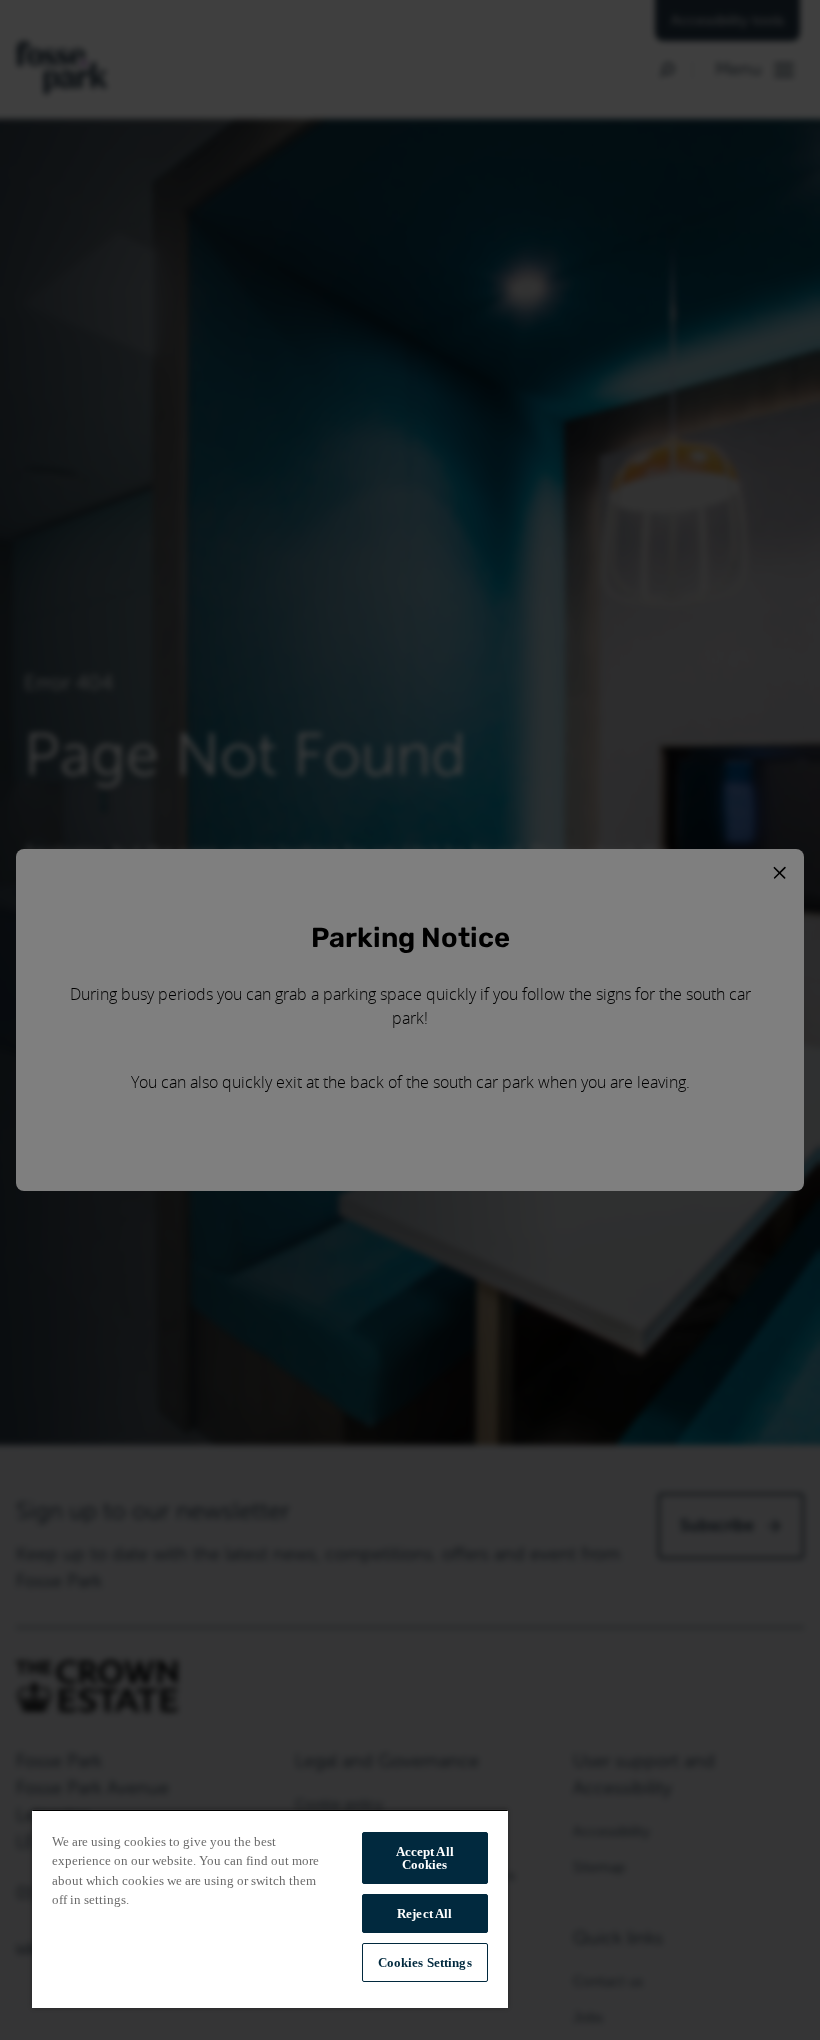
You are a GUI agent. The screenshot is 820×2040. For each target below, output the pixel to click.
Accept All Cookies (425, 1858)
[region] (270, 1908)
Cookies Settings (425, 1962)
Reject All (424, 1913)
